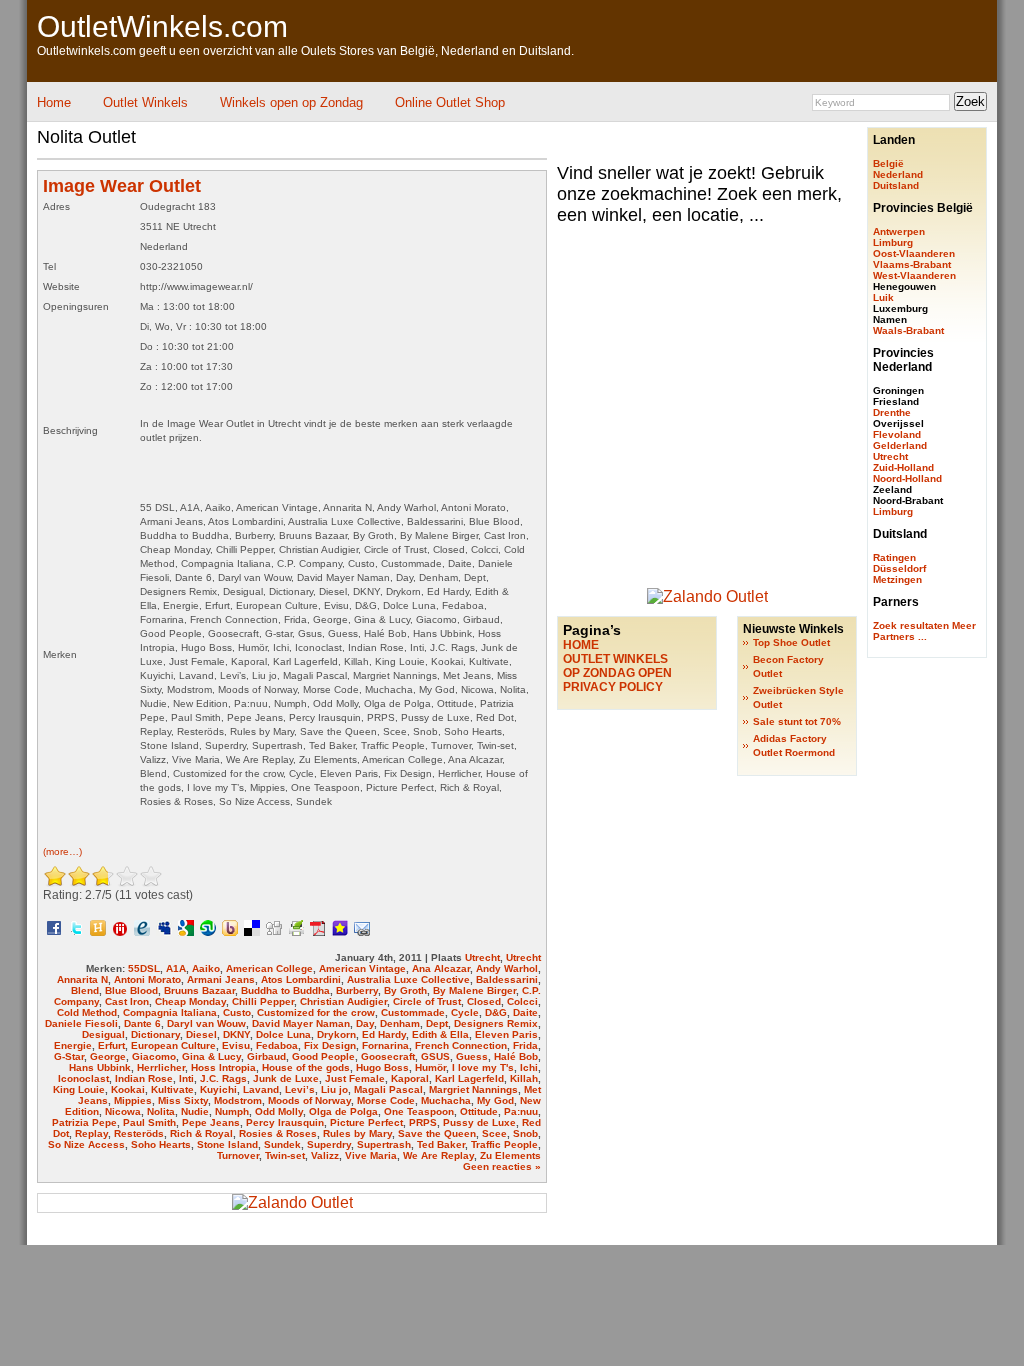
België (888, 163)
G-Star (69, 1056)
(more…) (62, 851)
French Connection (461, 1045)
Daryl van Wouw (206, 1023)
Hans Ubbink (100, 1067)
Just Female (355, 1078)
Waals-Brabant (908, 330)
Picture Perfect (366, 1122)
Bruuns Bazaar (199, 990)
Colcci (522, 1001)
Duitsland (896, 185)
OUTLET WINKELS (615, 659)
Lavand (261, 1089)
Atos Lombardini (301, 979)
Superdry (329, 1144)
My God (495, 1100)
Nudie (195, 1111)
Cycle (465, 1012)
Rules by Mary (357, 1133)
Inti (186, 1078)
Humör (430, 1067)
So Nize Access (86, 1144)
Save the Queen (437, 1133)
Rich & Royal (201, 1133)
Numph (232, 1111)
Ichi (529, 1067)
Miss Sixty (183, 1100)
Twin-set (285, 1155)
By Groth (405, 990)
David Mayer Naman (301, 1023)
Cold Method (87, 1012)
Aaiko (206, 968)
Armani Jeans (221, 979)
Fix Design (330, 1045)
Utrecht (482, 957)
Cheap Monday (190, 1001)
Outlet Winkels (145, 102)
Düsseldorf (899, 568)
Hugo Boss (382, 1067)
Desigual (103, 1034)
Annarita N (82, 979)
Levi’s (300, 1089)
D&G (496, 1012)
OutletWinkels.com (162, 26)
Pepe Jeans (211, 1122)
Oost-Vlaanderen (914, 253)
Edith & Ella (440, 1034)
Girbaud (266, 1056)
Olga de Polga (343, 1111)
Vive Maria (371, 1155)
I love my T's (483, 1067)
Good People (323, 1056)
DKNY (236, 1034)
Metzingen (897, 579)
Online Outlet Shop (450, 102)
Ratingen (894, 557)
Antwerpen (899, 231)
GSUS (435, 1056)
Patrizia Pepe (84, 1122)
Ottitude (479, 1111)
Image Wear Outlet (122, 186)
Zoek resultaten (911, 625)
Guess (472, 1056)
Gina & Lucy (211, 1056)
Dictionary (155, 1034)
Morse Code (386, 1100)
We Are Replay (438, 1155)
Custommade (413, 1012)
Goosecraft (388, 1056)
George (108, 1056)
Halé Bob (516, 1056)
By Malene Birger (474, 990)
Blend (85, 990)
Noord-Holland (907, 478)
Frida (525, 1045)
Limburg (893, 242)
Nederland (898, 174)
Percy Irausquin (285, 1122)
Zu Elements (510, 1155)
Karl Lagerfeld (469, 1078)
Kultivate (172, 1089)
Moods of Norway (309, 1100)
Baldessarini (507, 979)
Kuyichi (218, 1089)
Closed (484, 1001)
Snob (525, 1133)
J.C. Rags (223, 1078)
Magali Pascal (388, 1089)
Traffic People (504, 1144)
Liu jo (334, 1089)
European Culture (173, 1045)
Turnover (238, 1155)
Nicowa (123, 1111)
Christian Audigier (343, 1001)
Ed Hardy (384, 1034)
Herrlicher (161, 1067)
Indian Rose (144, 1078)
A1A (176, 968)
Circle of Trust (427, 1001)
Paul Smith (149, 1122)
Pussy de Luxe (479, 1122)
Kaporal (410, 1078)
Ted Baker (441, 1144)
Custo (237, 1012)
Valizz (325, 1155)
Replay (91, 1133)
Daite (525, 1012)
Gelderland (900, 445)
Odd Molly (279, 1111)
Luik (883, 297)
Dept (437, 1023)
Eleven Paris (506, 1034)
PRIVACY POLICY (613, 687)
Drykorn (336, 1034)
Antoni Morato (147, 979)
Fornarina (385, 1045)
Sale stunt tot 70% (797, 721)
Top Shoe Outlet (791, 642)
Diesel (201, 1034)
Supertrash (384, 1144)
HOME (581, 645)
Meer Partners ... (924, 631)
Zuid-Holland (903, 467)
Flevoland (897, 434)
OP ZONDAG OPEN (617, 673)
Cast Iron (127, 1001)
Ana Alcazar (441, 968)
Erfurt (111, 1045)
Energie (73, 1045)
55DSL (144, 968)
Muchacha (446, 1100)
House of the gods (306, 1067)
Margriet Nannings (473, 1089)
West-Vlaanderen (914, 275)
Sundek (282, 1144)
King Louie (79, 1089)
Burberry (357, 990)
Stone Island (227, 1144)
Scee (494, 1133)
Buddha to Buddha (285, 990)
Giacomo (154, 1056)
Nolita (161, 1111)
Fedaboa (277, 1045)
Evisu (236, 1045)
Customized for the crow (316, 1012)
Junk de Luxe (286, 1078)
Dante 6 (142, 1023)
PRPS (423, 1122)
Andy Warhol (507, 968)
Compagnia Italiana (170, 1012)
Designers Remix (496, 1023)
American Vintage (362, 968)
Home (54, 102)
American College (269, 968)
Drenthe (892, 412)
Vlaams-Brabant (912, 264)
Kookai (128, 1089)
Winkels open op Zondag (291, 102)
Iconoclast (83, 1078)
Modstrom (238, 1100)
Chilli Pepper (263, 1001)
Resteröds (139, 1133)
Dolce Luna (283, 1034)
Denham (400, 1023)
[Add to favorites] (340, 927)
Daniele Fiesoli (81, 1023)
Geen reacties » (502, 1166)
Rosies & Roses (278, 1133)
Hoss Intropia (223, 1067)
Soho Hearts (161, 1144)
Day (365, 1023)
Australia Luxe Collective (408, 979)
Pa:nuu (521, 1111)
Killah (524, 1078)
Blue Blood (131, 990)
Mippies (133, 1100)
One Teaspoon (419, 1111)
